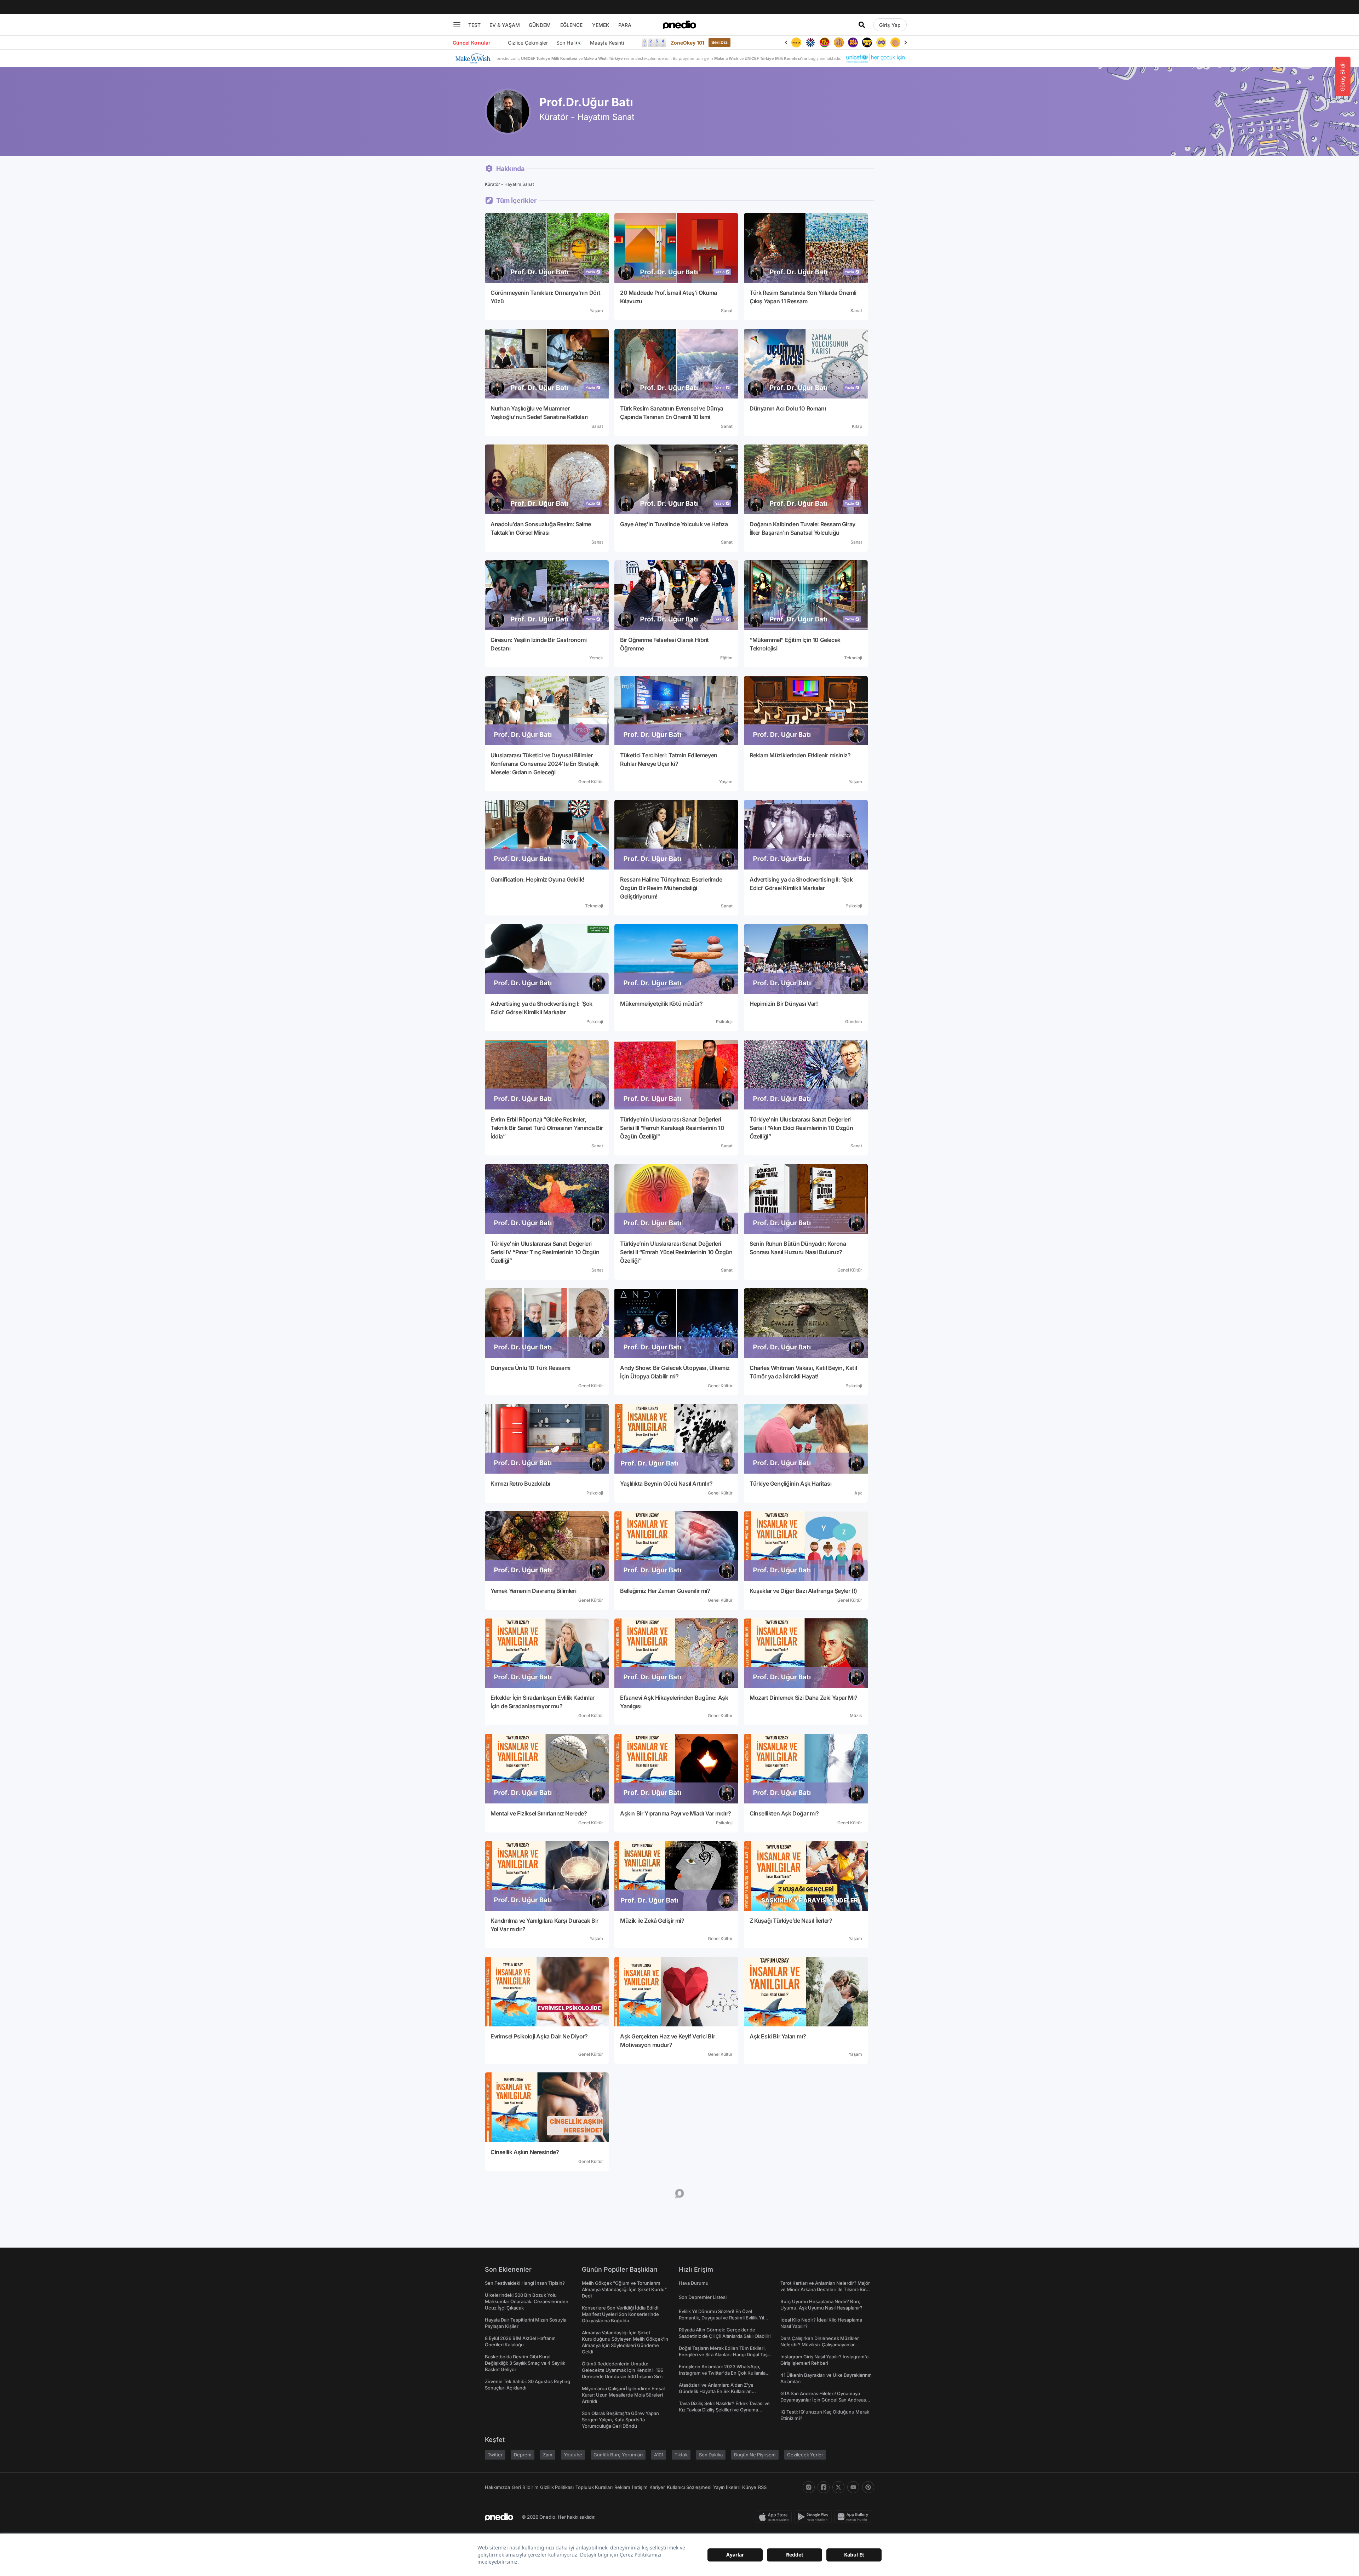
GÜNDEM (540, 25)
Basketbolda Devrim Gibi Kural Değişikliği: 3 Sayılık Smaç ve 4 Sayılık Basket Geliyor (525, 2363)
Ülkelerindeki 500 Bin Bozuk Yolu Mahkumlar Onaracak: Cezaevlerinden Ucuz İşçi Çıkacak (527, 2301)
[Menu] (457, 25)
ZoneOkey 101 (687, 43)
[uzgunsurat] (895, 42)
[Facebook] (824, 2487)
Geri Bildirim (525, 2487)
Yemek (596, 658)
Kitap (857, 426)
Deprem (523, 2455)
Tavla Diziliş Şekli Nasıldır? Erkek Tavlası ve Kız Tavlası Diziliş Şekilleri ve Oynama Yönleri (724, 2410)
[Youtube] (853, 2487)
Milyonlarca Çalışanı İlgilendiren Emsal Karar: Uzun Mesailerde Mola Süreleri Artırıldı (623, 2395)
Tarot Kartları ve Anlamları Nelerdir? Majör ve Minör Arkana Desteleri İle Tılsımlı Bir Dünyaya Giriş (825, 2289)
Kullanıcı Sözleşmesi (689, 2487)
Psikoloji (854, 906)
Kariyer (657, 2487)
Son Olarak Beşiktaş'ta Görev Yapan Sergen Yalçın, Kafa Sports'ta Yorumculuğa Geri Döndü (620, 2420)
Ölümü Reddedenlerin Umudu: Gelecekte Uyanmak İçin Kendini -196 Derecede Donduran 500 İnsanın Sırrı (623, 2370)
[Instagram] (809, 2487)
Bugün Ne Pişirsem (755, 2455)
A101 (659, 2455)
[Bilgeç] (810, 42)
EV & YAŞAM (505, 25)
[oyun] (853, 42)
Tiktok (681, 2455)
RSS (762, 2487)
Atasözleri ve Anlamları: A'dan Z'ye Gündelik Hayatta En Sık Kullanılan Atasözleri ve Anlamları (716, 2391)
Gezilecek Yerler (805, 2455)
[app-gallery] (854, 2517)
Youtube (573, 2455)
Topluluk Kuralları (594, 2487)
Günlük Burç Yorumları (618, 2455)
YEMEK (601, 25)
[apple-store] (775, 2517)
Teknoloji (853, 658)
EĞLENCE (571, 25)
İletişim (640, 2487)
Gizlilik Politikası (557, 2487)
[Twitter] (838, 2487)
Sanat (727, 311)
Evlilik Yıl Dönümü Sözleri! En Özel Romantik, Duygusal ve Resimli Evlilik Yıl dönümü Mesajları (721, 2318)
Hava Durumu (694, 2283)
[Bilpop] (825, 42)
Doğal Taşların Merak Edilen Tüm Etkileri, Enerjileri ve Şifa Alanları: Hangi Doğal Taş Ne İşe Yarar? (723, 2354)
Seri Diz (719, 42)
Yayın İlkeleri (727, 2487)
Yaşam (596, 311)
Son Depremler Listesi (703, 2297)
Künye (749, 2487)
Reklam (622, 2487)
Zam (548, 2455)
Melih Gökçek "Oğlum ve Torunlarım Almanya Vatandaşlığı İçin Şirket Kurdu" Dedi (624, 2289)
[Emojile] (839, 42)
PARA (625, 25)
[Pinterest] (868, 2487)
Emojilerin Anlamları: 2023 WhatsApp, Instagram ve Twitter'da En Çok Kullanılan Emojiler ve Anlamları (724, 2373)
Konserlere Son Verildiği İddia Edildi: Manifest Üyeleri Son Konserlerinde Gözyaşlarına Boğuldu (621, 2314)
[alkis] (867, 42)
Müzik (856, 1716)
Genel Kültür (591, 782)
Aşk (858, 1493)
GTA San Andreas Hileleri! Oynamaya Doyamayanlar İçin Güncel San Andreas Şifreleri (823, 2400)
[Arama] (862, 25)
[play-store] (815, 2517)
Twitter (495, 2455)
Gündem (854, 1022)
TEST (474, 25)
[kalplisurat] (881, 42)
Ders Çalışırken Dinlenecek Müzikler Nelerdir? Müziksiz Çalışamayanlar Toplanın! (820, 2345)
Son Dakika (711, 2455)
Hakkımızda (497, 2487)
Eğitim (726, 658)
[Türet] (796, 42)
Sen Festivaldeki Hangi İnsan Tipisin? (525, 2283)
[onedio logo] (679, 25)
